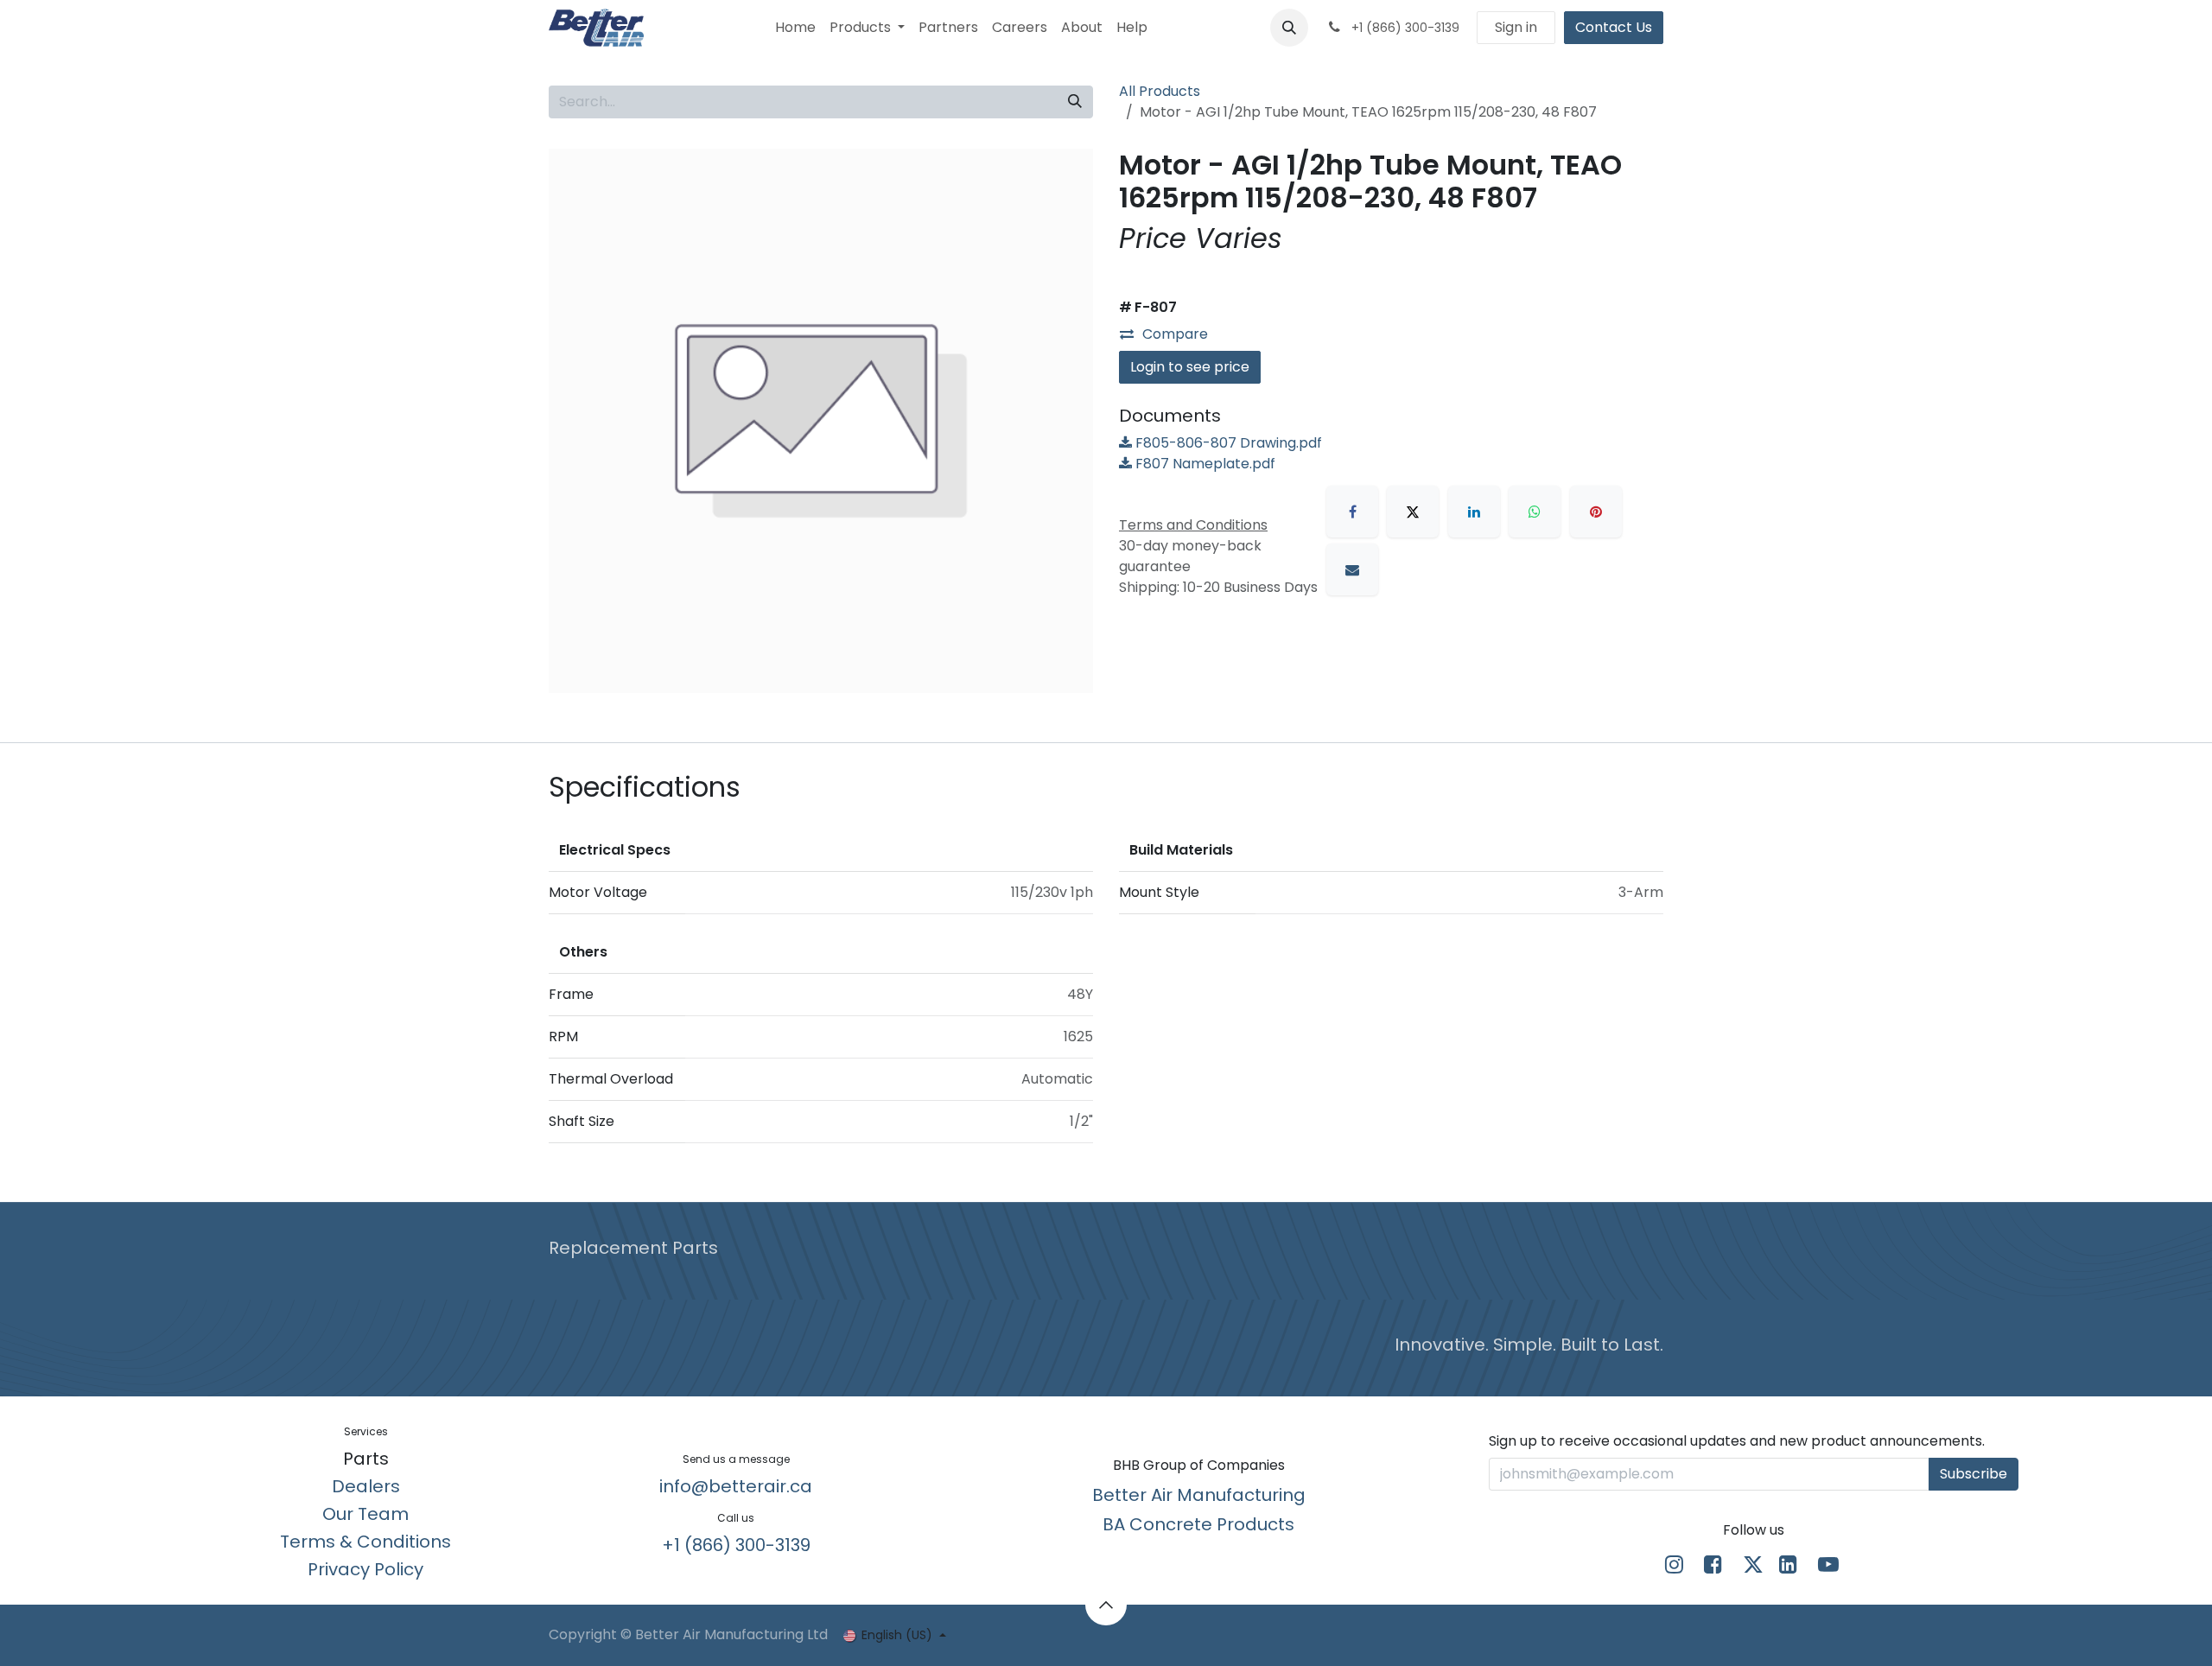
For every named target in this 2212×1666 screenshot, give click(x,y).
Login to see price (1190, 367)
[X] (1413, 512)
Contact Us (1614, 27)
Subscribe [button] (1974, 1474)
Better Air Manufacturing (1199, 1495)
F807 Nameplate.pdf (1204, 464)
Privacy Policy (365, 1569)
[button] (1289, 28)
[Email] (1352, 569)
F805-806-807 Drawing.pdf (1227, 443)
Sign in (1516, 27)
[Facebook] (1352, 512)
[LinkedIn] (1474, 512)
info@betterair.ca (736, 1486)
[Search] (1075, 102)
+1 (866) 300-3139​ (736, 1545)
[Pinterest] (1596, 512)
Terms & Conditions (365, 1542)
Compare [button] (1175, 334)
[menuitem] (795, 28)
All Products (1160, 91)
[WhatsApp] (1535, 512)
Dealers (366, 1486)
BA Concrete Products (1198, 1524)
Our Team (365, 1514)
